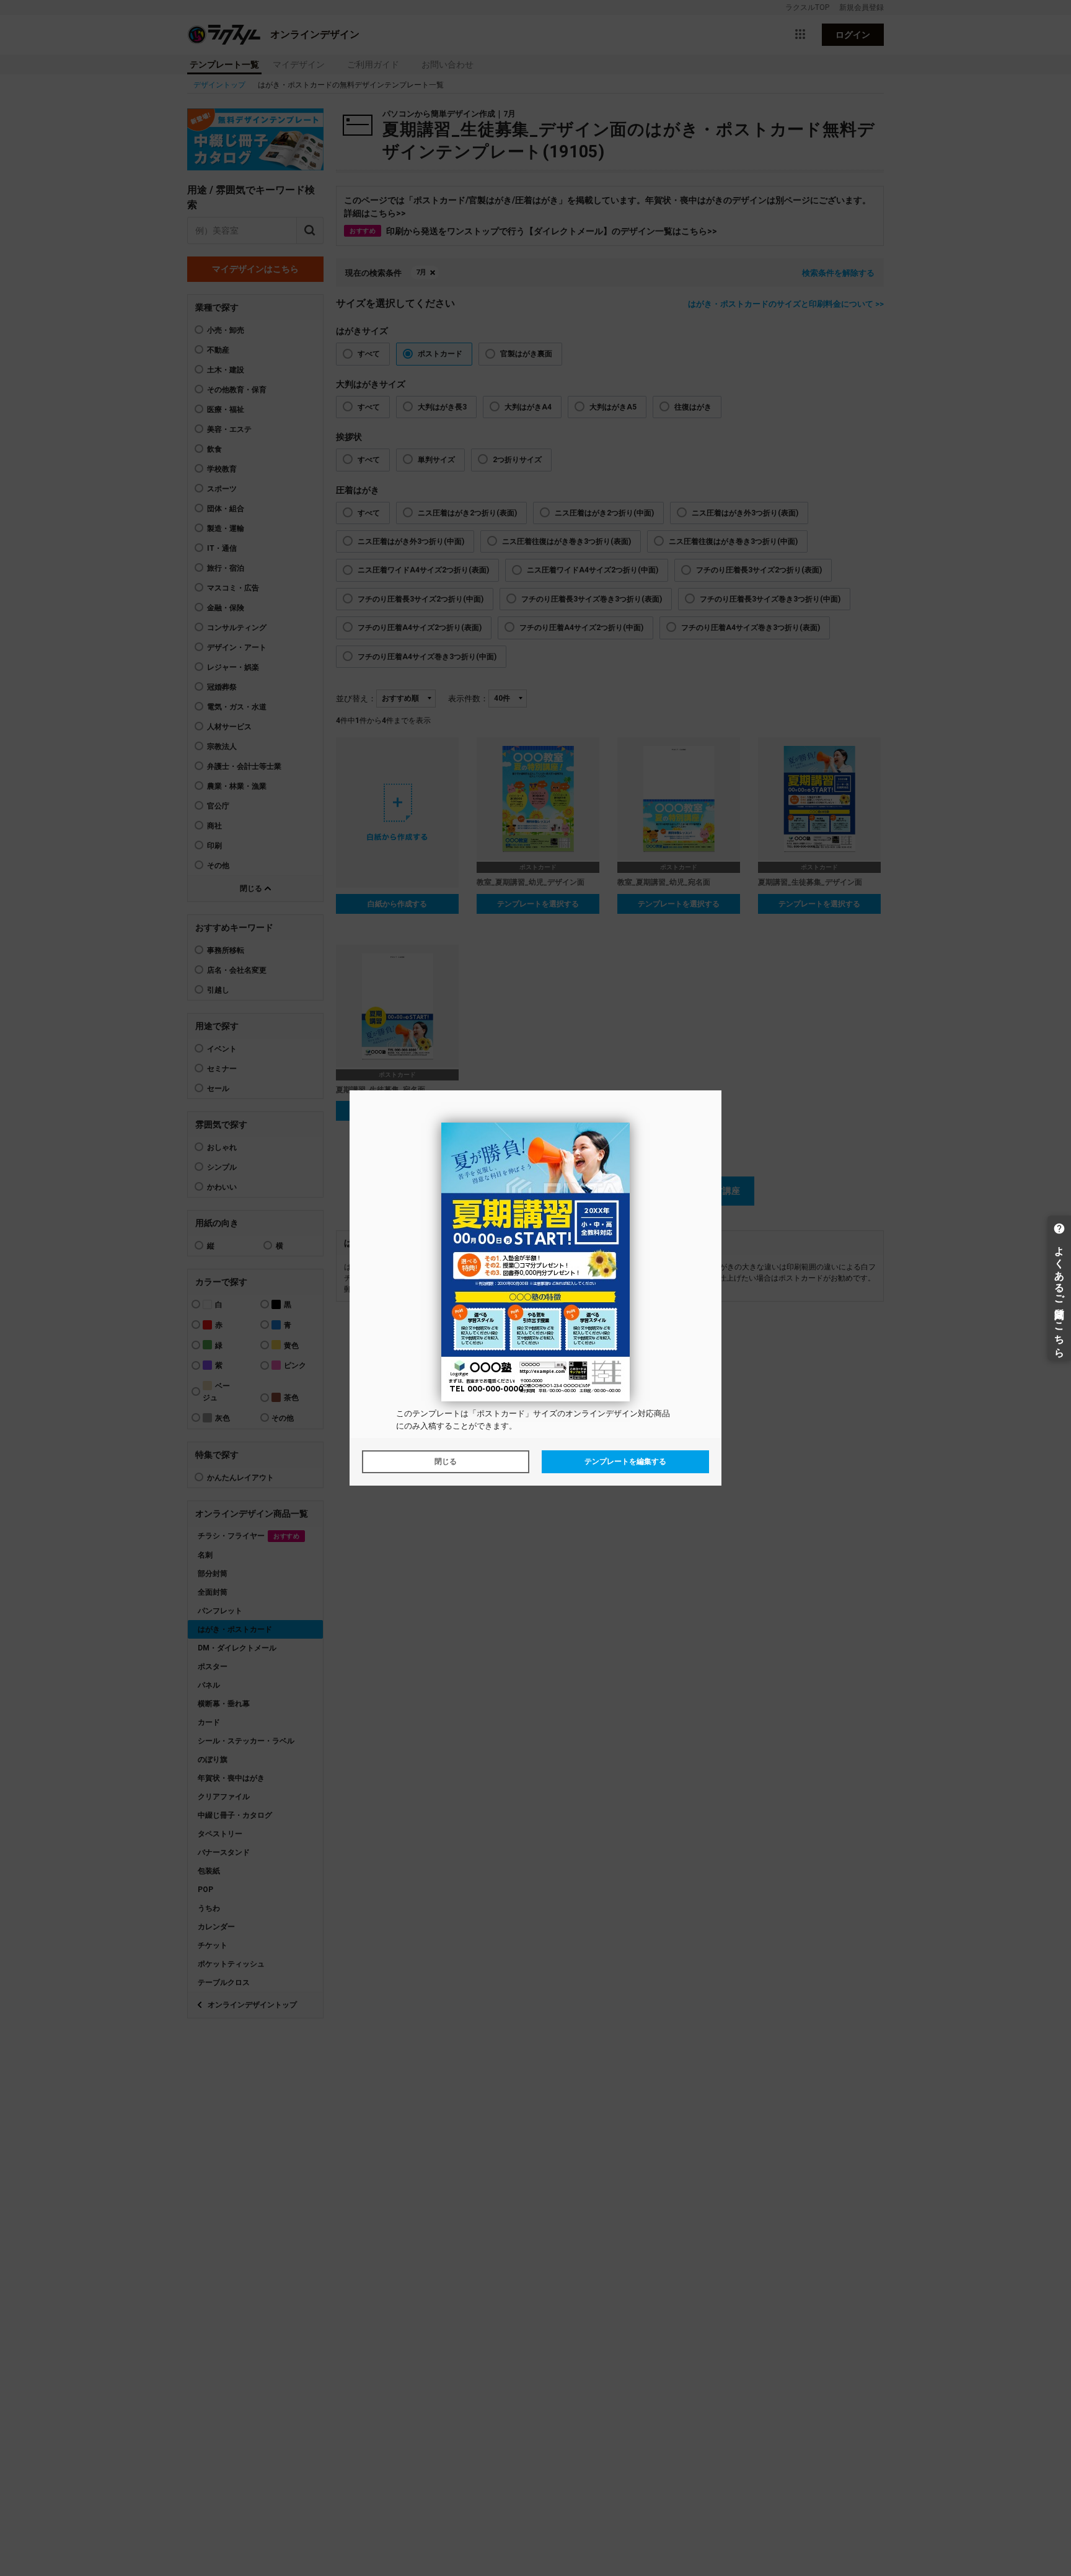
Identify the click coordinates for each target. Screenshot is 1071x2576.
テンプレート (436, 1413)
